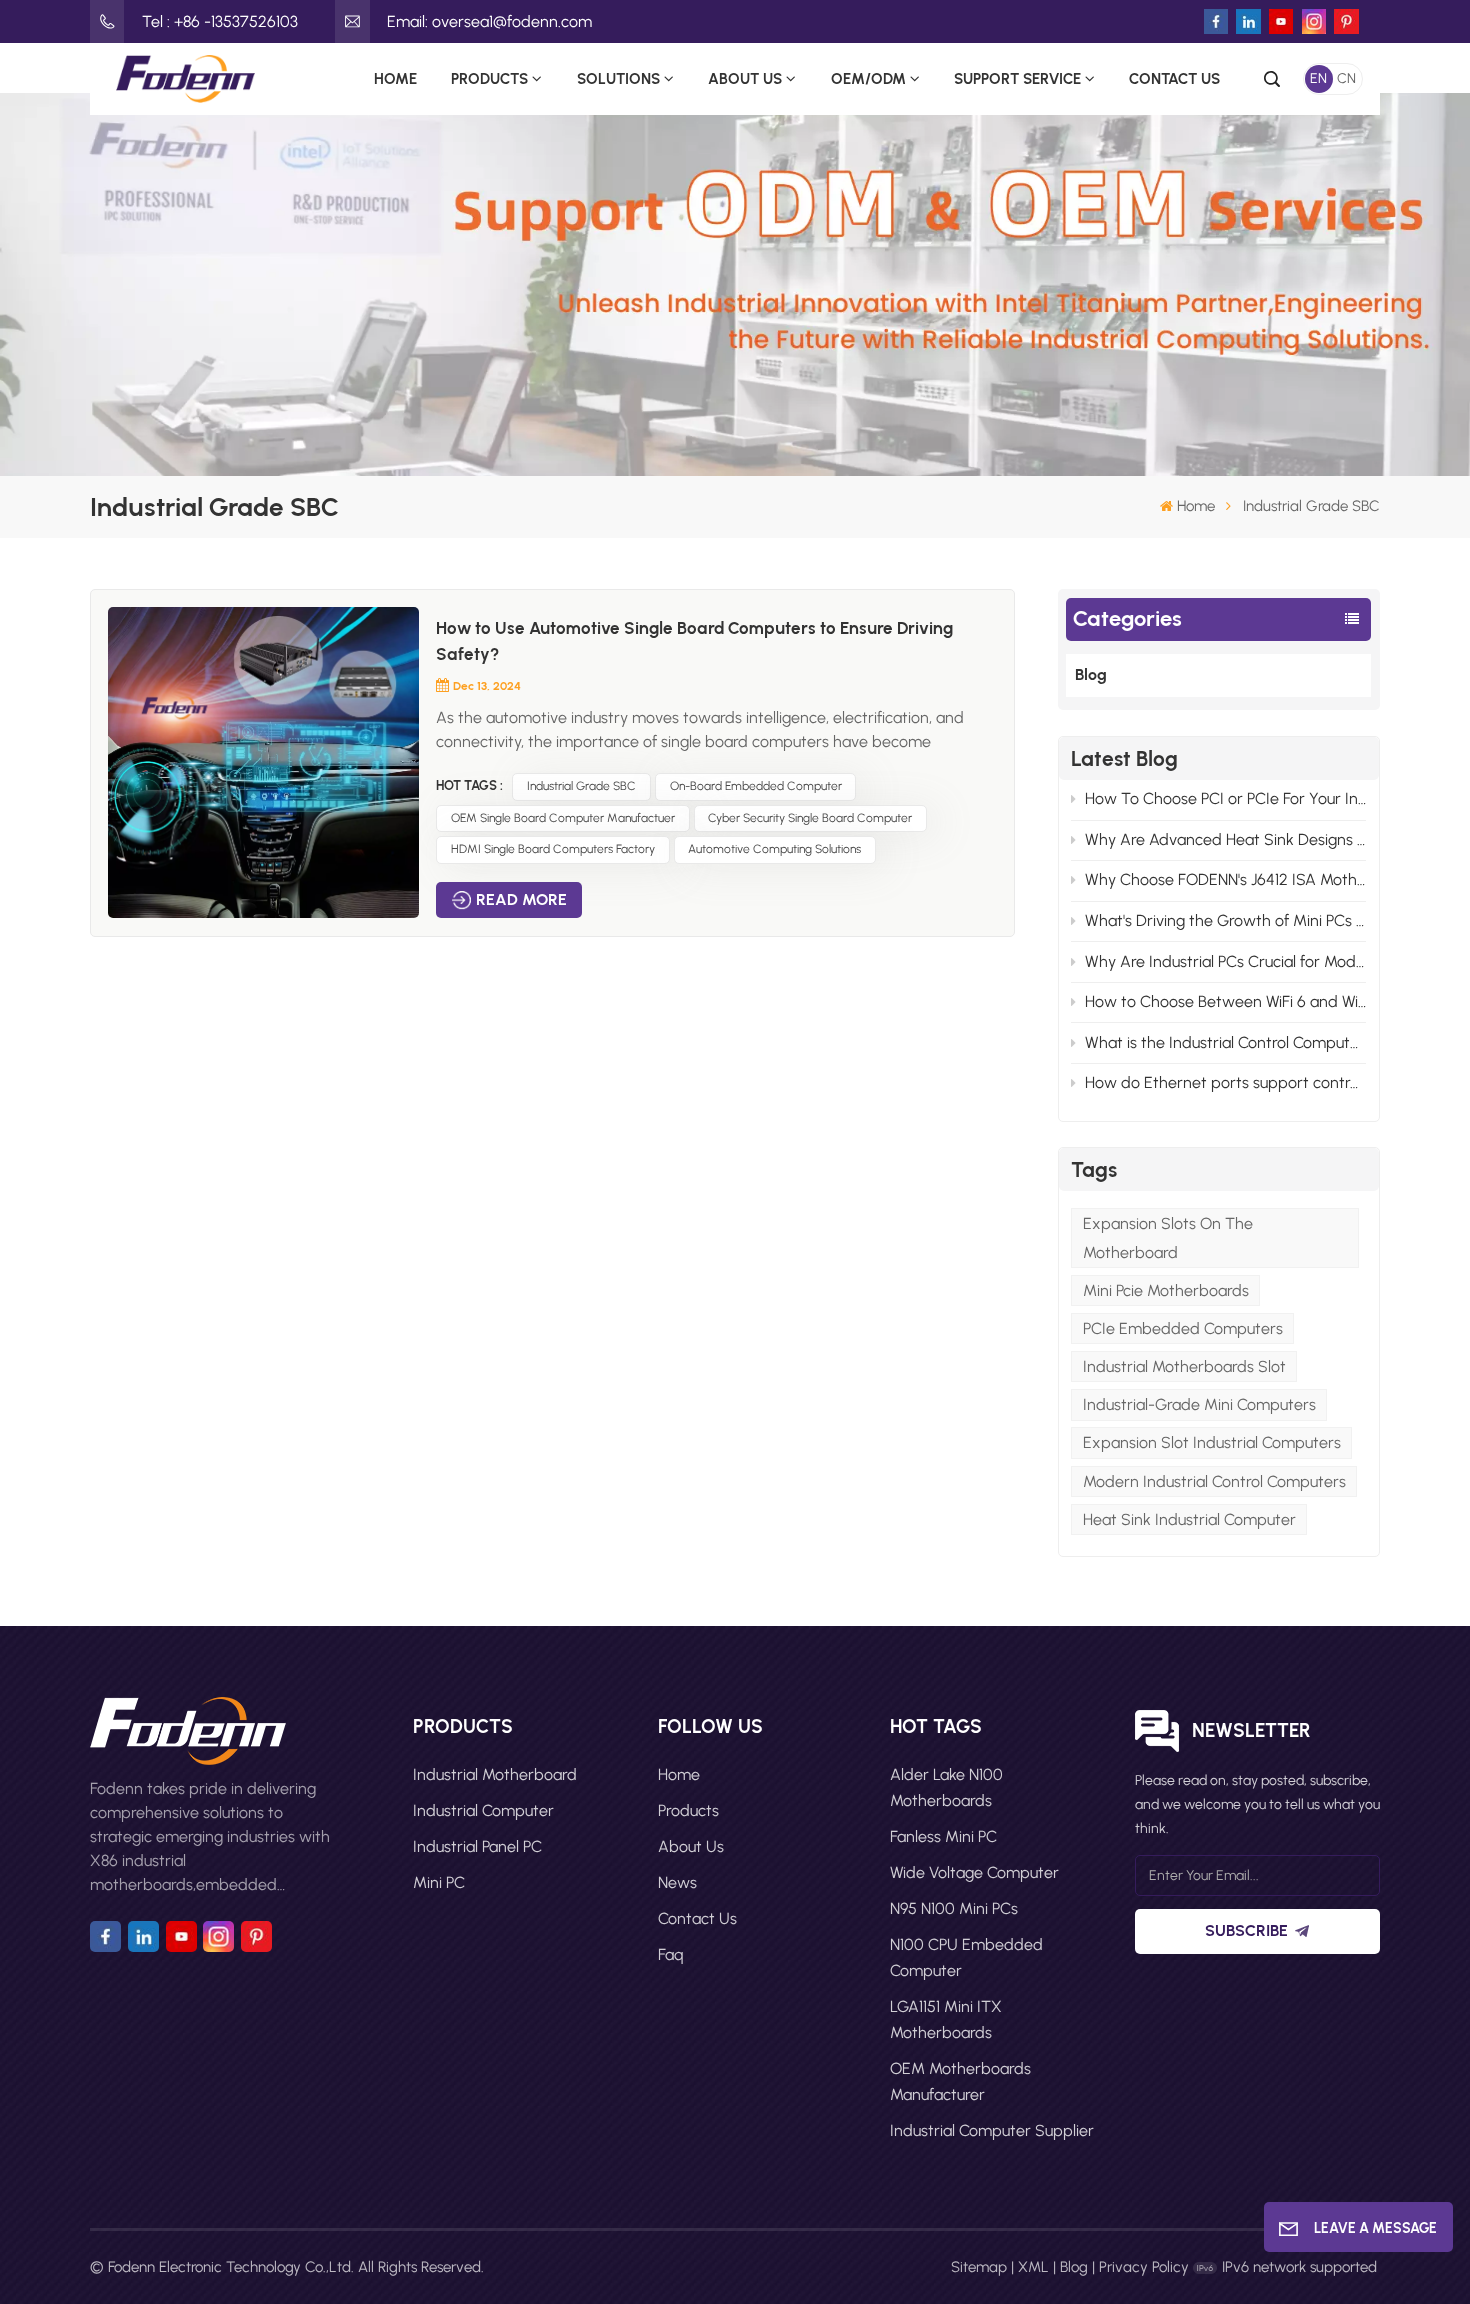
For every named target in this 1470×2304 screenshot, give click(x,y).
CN (1346, 78)
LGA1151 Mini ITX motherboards (946, 2019)
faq (671, 1954)
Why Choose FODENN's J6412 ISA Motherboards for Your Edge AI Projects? (1225, 879)
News (677, 1882)
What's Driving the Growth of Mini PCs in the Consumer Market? (1225, 920)
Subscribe (1246, 1930)
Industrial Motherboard (495, 1774)
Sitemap (979, 2267)
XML (1033, 2267)
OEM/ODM (868, 78)
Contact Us (1174, 78)
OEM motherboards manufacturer (960, 2081)
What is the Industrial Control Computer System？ (1225, 1042)
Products (489, 78)
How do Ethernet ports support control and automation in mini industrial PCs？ (1225, 1082)
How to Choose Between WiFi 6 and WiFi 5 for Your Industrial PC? (1225, 1001)
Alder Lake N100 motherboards (946, 1787)
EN (1318, 78)
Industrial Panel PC (477, 1846)
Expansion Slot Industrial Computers (1212, 1442)
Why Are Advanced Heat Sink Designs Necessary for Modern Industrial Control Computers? (1225, 839)
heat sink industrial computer (1189, 1519)
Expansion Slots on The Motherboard (1168, 1238)
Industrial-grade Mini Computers (1199, 1404)
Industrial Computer (483, 1810)
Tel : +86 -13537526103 (220, 21)
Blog (1091, 674)
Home (395, 78)
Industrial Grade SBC (581, 786)
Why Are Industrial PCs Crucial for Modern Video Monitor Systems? (1225, 961)
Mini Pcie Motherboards (1166, 1290)
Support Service (1017, 78)
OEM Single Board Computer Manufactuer (563, 818)
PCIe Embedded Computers (1183, 1328)
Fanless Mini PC (943, 1836)
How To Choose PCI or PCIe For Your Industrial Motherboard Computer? (1225, 798)
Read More (521, 899)
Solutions (618, 78)
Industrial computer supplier (992, 2130)
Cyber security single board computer (810, 818)
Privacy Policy (1144, 2267)
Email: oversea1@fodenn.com (489, 21)
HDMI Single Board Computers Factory (553, 849)
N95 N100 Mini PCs (954, 1908)
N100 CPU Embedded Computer (966, 1957)
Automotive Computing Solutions (774, 849)
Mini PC (439, 1882)
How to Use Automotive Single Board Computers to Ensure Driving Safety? (694, 641)
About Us (745, 78)
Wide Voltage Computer (974, 1872)
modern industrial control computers (1214, 1481)
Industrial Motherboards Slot (1184, 1366)
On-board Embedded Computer (756, 786)
